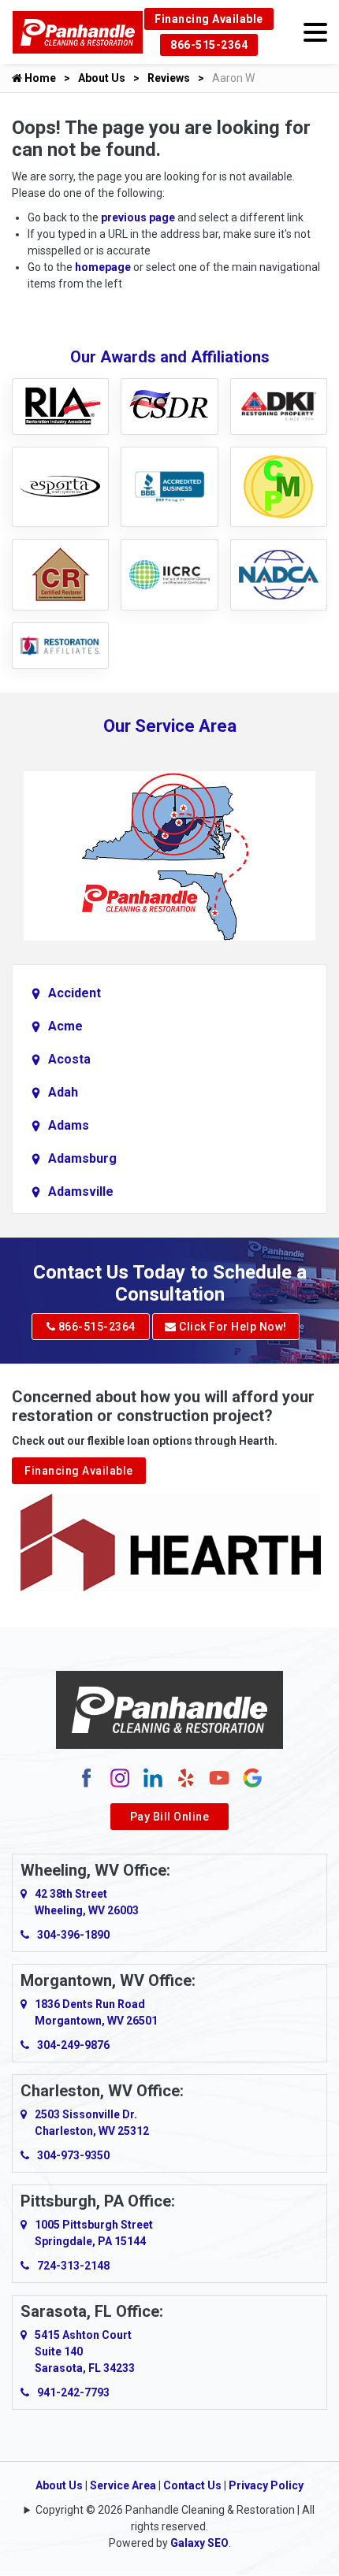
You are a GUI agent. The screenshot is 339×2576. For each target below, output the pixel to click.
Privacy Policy (266, 2485)
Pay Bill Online (170, 1817)
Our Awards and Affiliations (170, 357)
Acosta (69, 1059)
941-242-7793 (73, 2392)
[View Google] (252, 1776)
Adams (69, 1125)
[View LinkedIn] (153, 1776)
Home (39, 78)
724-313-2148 (73, 2266)
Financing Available (209, 19)
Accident (75, 993)
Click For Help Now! (232, 1327)
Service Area (123, 2485)
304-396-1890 (73, 1935)
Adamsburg (82, 1158)
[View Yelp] (186, 1776)
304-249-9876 (73, 2045)
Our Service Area (170, 726)
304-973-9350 (73, 2155)
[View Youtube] (219, 1776)
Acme (65, 1026)
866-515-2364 (209, 45)
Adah (63, 1092)
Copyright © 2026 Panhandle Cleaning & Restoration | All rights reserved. (175, 2518)
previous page (138, 217)
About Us (102, 78)
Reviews (169, 78)
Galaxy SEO (199, 2543)
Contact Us (192, 2485)
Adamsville (81, 1191)
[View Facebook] (87, 1776)
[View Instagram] (120, 1776)
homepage (103, 267)
